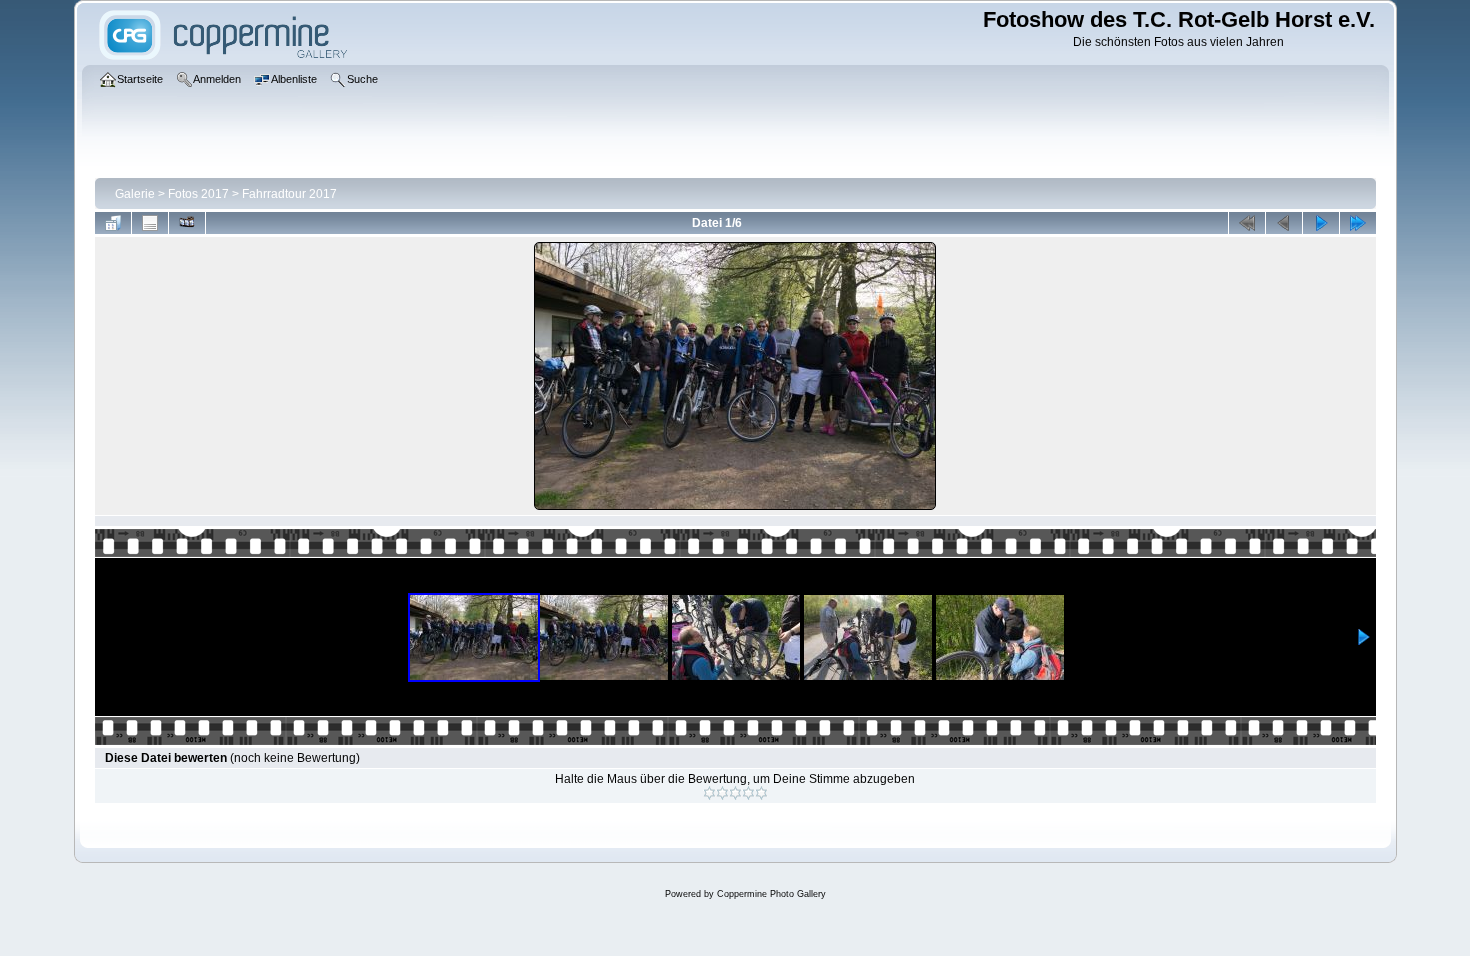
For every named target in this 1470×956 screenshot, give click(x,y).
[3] (735, 793)
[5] (761, 793)
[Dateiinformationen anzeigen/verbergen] (150, 223)
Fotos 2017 (198, 194)
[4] (748, 793)
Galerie (135, 194)
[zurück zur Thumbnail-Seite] (113, 223)
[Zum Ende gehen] (1358, 223)
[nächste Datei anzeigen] (1321, 223)
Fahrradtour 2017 (289, 194)
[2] (722, 793)
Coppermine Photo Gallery (771, 894)
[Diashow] (187, 223)
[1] (709, 793)
